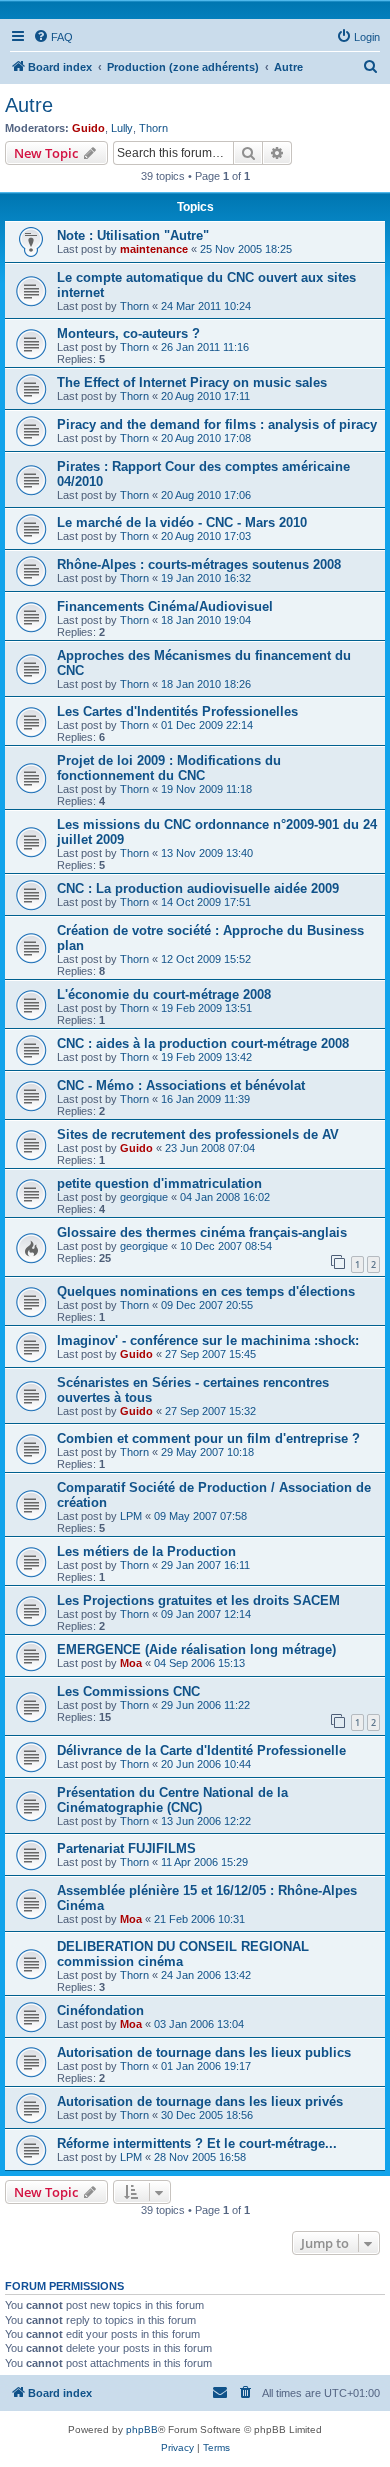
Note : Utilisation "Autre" (133, 235)
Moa (131, 1663)
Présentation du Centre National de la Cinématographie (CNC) (172, 1800)
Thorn (153, 128)
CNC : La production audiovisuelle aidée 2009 (198, 888)
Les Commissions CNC (128, 1691)
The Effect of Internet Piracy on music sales (192, 382)
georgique (144, 1197)
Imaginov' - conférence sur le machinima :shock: (208, 1340)
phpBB (142, 2429)
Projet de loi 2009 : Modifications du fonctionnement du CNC (169, 768)
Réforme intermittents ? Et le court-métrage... (197, 2143)
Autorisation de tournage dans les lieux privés (200, 2101)
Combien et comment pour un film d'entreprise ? (208, 1438)
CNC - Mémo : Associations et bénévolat (181, 1085)
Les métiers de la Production (146, 1551)
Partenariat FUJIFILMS (126, 1848)
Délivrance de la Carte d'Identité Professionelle (201, 1750)
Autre (29, 105)
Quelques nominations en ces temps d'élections (206, 1291)
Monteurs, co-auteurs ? (128, 333)
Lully (122, 128)
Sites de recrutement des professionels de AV (198, 1134)
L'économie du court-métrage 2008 (164, 994)
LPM (131, 1516)
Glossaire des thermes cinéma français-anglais (202, 1232)
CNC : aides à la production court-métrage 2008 (203, 1043)
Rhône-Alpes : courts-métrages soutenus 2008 (199, 564)
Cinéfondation (100, 2010)
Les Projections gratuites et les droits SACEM (198, 1600)
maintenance (154, 249)
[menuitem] (53, 37)
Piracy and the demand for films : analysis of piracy (217, 424)
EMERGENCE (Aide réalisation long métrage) (196, 1649)
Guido (88, 128)
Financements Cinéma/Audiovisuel (165, 606)
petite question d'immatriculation (159, 1183)
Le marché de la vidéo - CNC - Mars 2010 (182, 522)
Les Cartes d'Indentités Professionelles (177, 711)
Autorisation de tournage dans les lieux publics (204, 2052)
